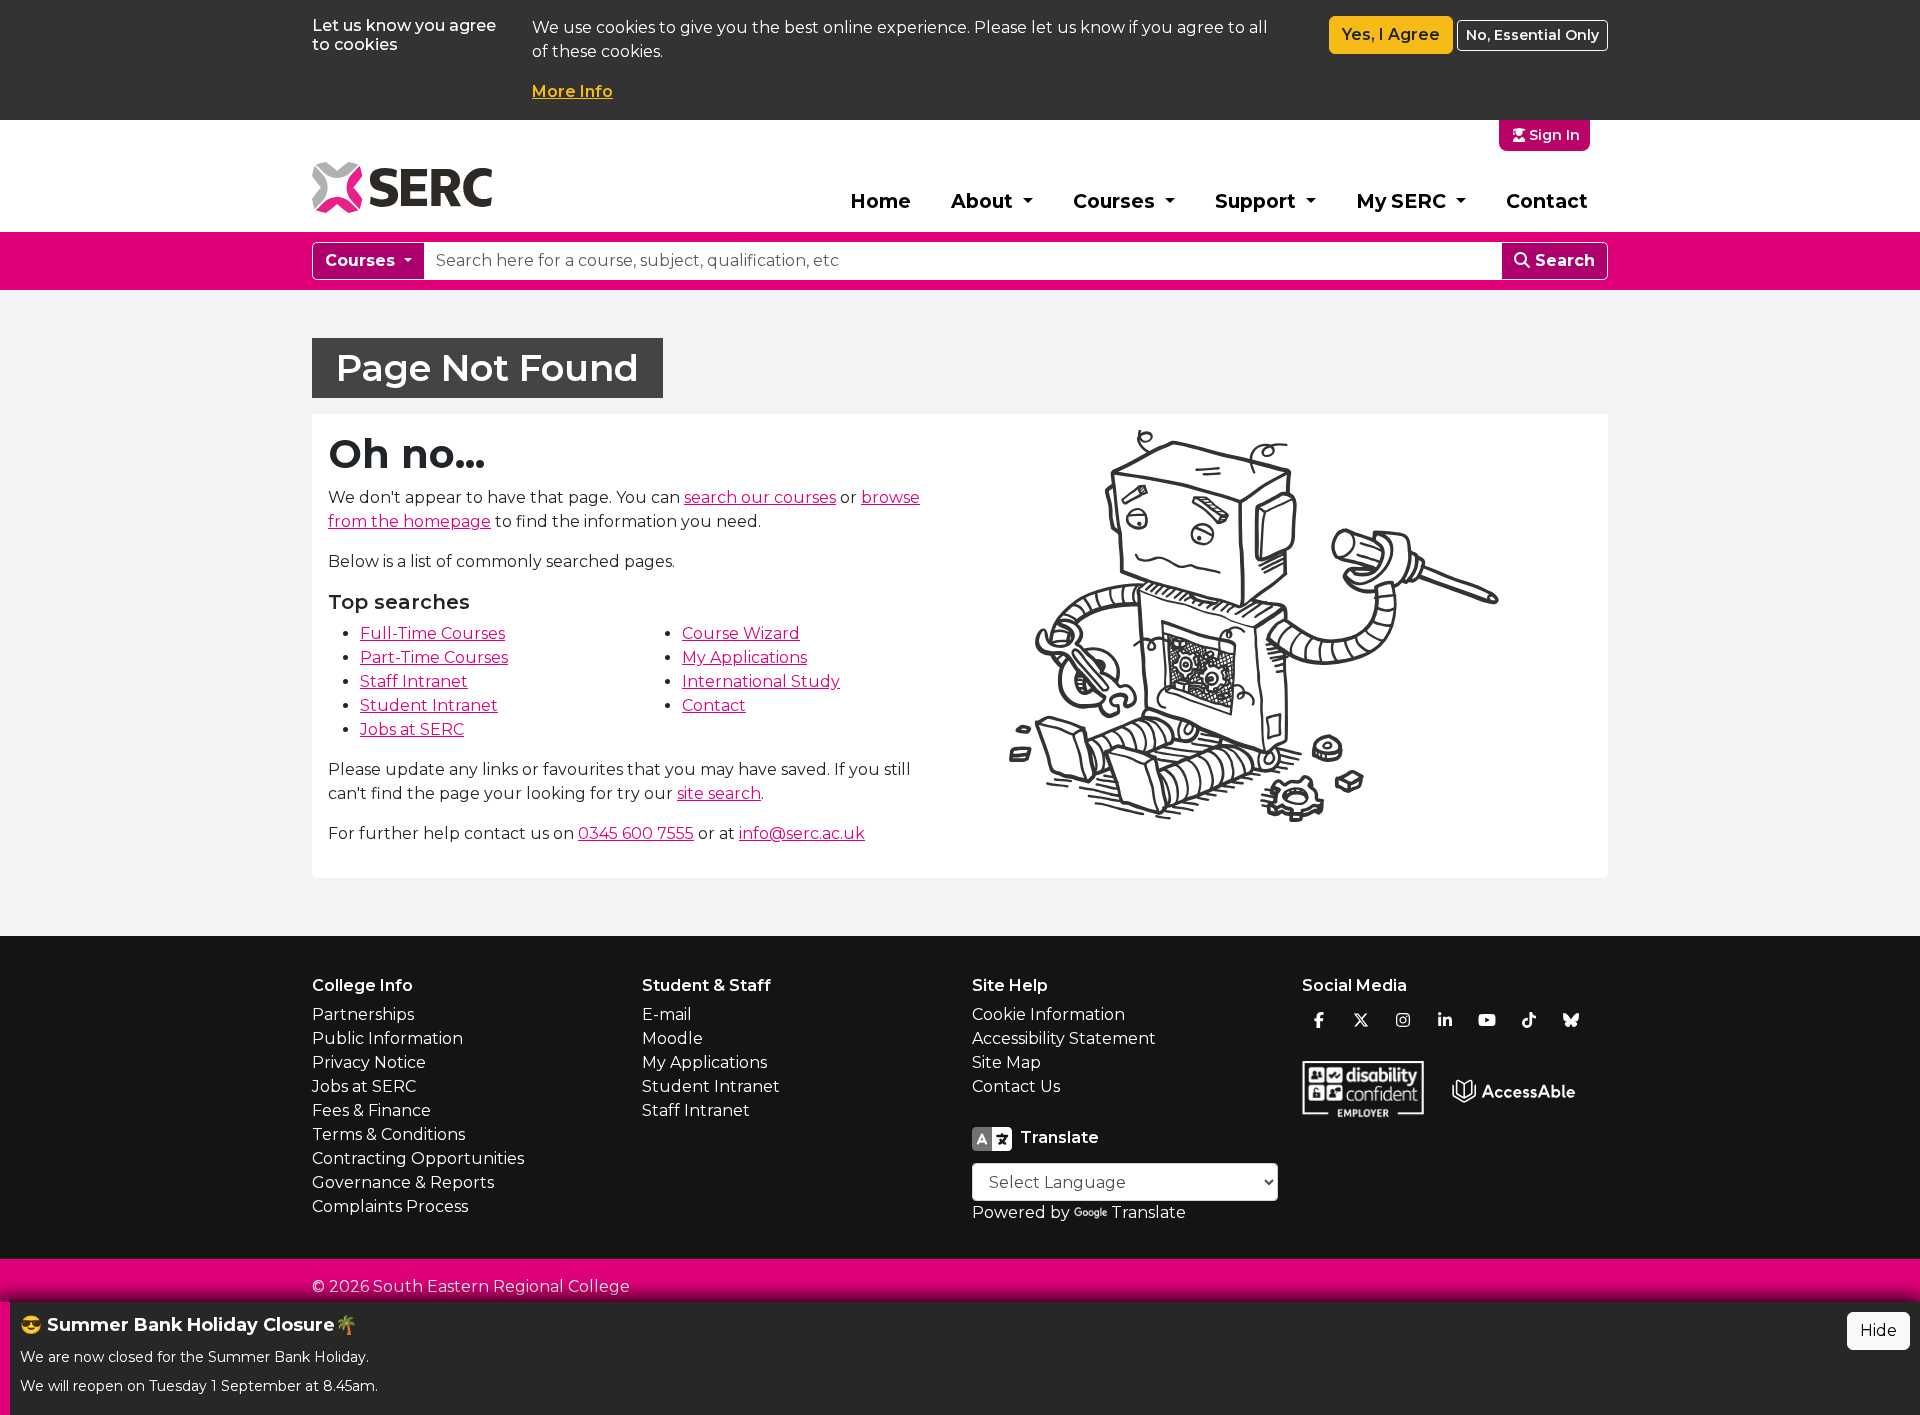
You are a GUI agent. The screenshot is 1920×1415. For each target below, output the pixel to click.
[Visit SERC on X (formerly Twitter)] (1361, 1020)
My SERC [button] (1403, 201)
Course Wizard (741, 633)
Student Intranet (429, 705)
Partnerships (363, 1014)
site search (719, 793)
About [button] (984, 201)
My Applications (744, 657)
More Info (572, 91)
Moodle (672, 1038)
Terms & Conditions (388, 1134)
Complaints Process (390, 1206)
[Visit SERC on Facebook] (1319, 1020)
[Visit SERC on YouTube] (1487, 1020)
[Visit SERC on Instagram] (1403, 1020)
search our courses (760, 497)
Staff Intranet (414, 681)
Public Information (387, 1038)
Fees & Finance (371, 1110)
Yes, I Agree (1391, 34)
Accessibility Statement (1064, 1038)
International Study (761, 681)
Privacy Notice (369, 1062)
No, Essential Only (1532, 35)
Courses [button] (1116, 201)
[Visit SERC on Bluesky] (1571, 1020)
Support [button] (1258, 201)
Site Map (1006, 1062)
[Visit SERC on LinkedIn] (1445, 1020)
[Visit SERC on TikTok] (1529, 1020)
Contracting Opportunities (418, 1158)
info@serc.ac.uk (802, 833)
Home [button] (880, 201)
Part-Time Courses (434, 657)
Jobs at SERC (412, 729)
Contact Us (1016, 1086)
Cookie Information (1048, 1014)
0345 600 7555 (636, 833)
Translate (1148, 1212)
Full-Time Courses (432, 633)
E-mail (667, 1014)
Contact (1547, 201)
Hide (1878, 1330)
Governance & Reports (403, 1182)
